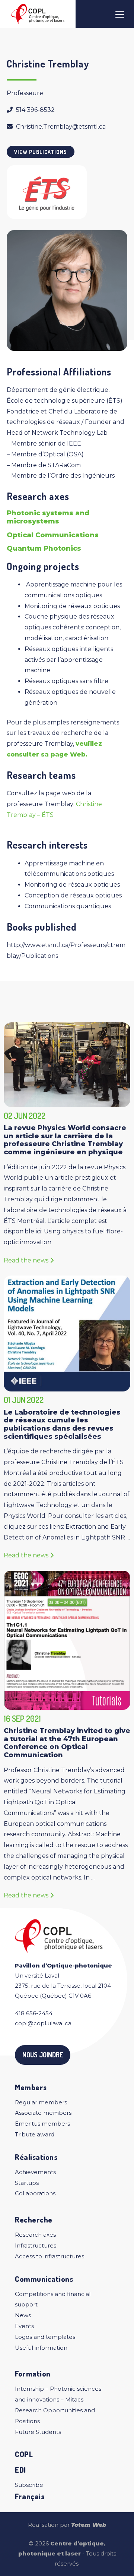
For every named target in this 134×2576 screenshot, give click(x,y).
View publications (41, 152)
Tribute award (35, 2134)
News (23, 2315)
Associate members (43, 2113)
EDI (20, 2470)
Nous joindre (43, 2055)
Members (31, 2087)
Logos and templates (45, 2337)
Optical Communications (53, 535)
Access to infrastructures (50, 2256)
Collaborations (35, 2193)
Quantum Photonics (44, 548)
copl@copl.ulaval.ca (43, 2023)
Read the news (27, 1260)
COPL (24, 2454)
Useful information (41, 2348)
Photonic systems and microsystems (48, 517)
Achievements (35, 2172)
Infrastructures (36, 2245)
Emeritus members (42, 2124)
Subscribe (29, 2485)
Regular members (41, 2102)
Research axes (35, 2235)
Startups (27, 2183)
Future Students (38, 2432)
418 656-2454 (34, 2013)
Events (24, 2326)
